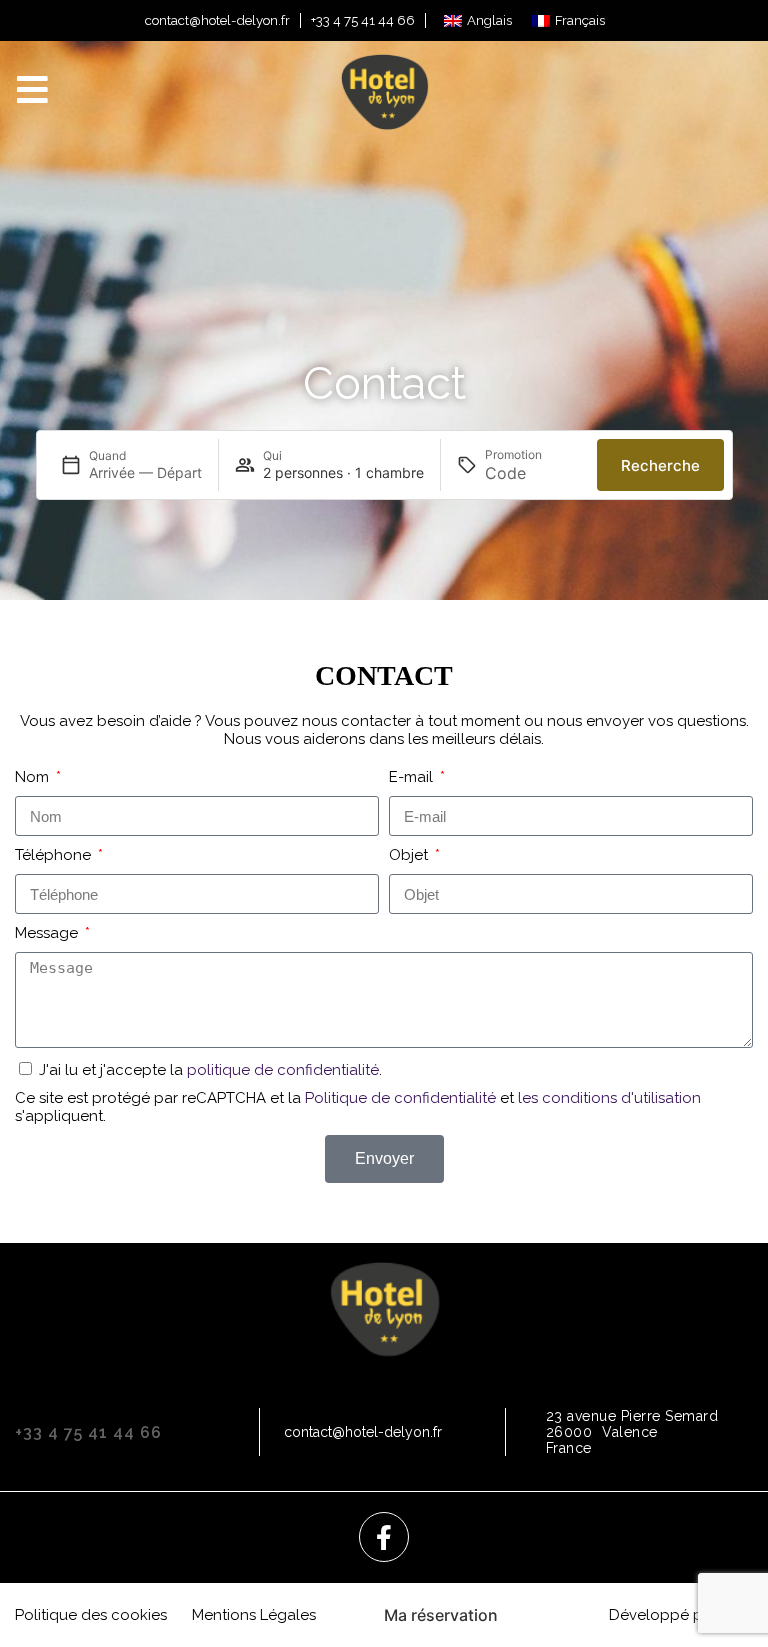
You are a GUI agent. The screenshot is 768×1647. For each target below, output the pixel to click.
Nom (34, 777)
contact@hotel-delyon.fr (217, 20)
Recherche (660, 465)
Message (48, 933)
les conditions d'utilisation (609, 1098)
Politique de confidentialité (400, 1098)
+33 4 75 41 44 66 (363, 20)
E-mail (413, 777)
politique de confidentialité (283, 1070)
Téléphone (55, 855)
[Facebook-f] (384, 1537)
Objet (410, 855)
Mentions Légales (254, 1615)
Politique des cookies (91, 1615)
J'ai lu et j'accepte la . (210, 1070)
